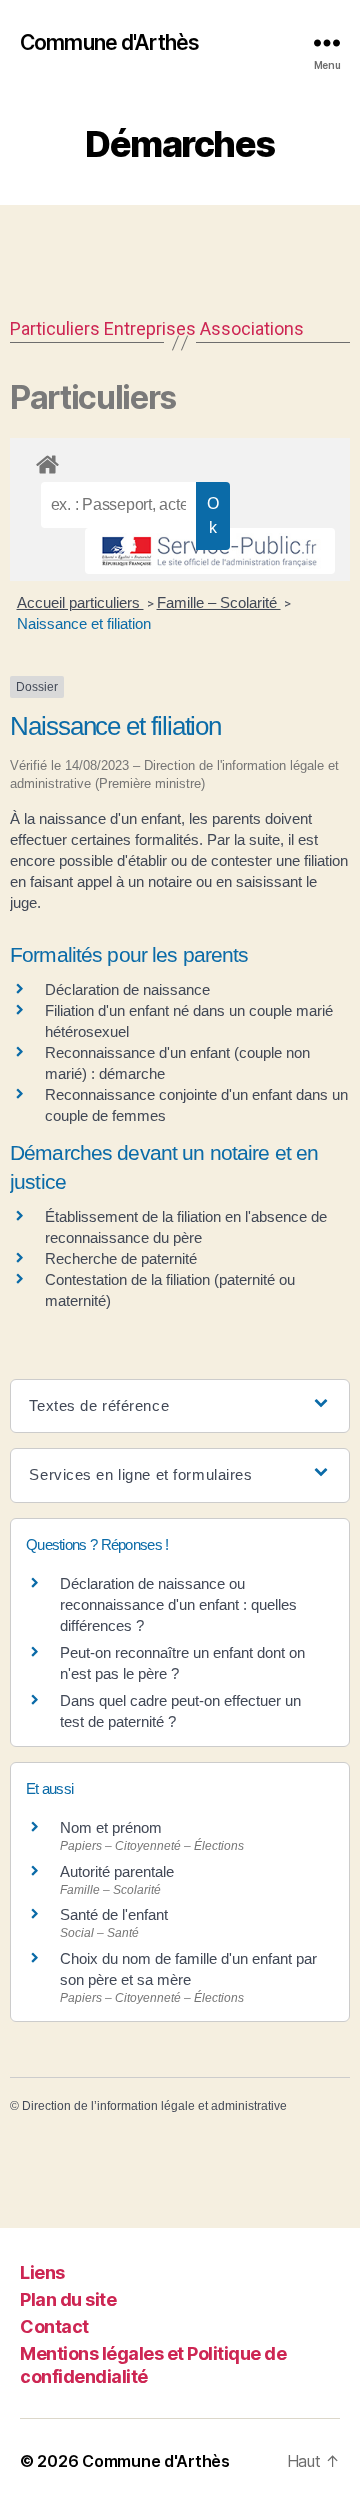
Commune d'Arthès (109, 42)
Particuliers (55, 328)
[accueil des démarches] (180, 461)
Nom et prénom (111, 1827)
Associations (252, 328)
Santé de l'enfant (114, 1914)
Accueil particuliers (80, 602)
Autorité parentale (117, 1871)
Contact (54, 2326)
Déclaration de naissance (127, 989)
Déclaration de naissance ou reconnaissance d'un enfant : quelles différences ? (178, 1604)
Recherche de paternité (121, 1258)
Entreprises (150, 328)
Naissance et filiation (84, 623)
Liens (42, 2272)
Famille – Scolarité (219, 602)
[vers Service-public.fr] (210, 551)
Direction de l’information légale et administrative (154, 2106)
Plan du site (68, 2299)
